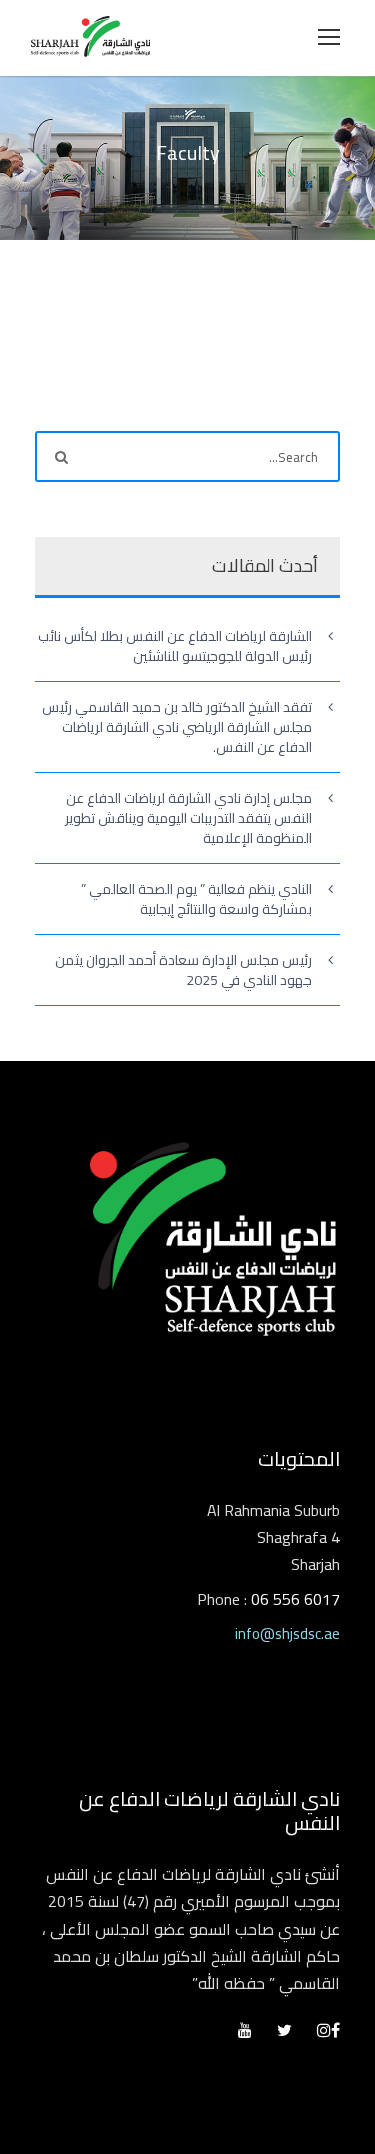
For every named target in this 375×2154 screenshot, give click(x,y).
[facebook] (335, 2030)
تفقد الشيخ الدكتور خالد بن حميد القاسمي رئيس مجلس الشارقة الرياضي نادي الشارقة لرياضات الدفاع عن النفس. (177, 727)
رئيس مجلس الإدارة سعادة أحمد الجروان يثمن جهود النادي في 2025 (183, 970)
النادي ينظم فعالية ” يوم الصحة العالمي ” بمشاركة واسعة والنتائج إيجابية (196, 899)
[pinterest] (245, 2030)
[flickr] (324, 2030)
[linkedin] (284, 2030)
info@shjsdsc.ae (287, 1633)
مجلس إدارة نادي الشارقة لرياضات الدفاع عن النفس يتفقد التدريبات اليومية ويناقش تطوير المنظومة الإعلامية (188, 818)
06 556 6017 (295, 1599)
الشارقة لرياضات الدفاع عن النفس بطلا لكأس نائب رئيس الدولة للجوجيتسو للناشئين (175, 646)
